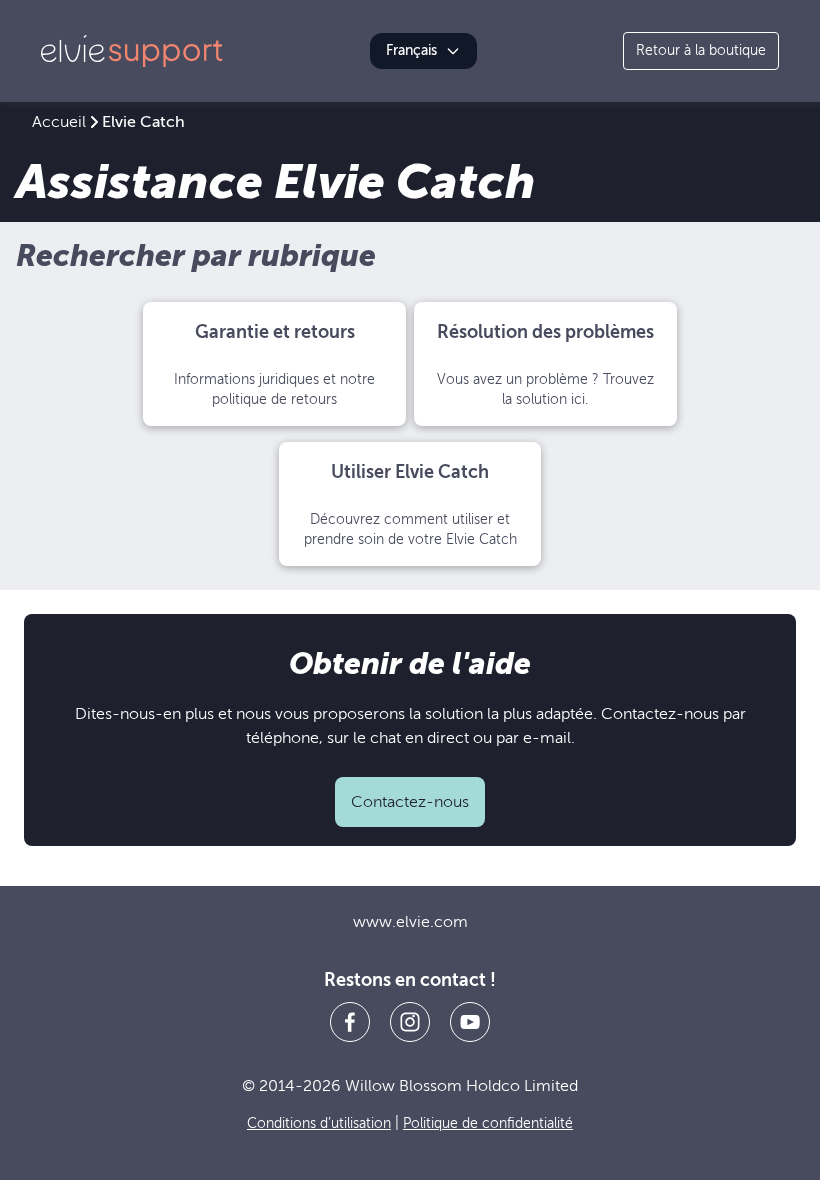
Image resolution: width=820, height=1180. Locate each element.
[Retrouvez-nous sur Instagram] (410, 1022)
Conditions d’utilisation (319, 1123)
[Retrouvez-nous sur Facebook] (350, 1022)
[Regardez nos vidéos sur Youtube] (470, 1022)
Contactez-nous (410, 802)
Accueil (59, 122)
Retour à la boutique (701, 50)
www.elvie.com (410, 922)
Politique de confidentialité (488, 1123)
